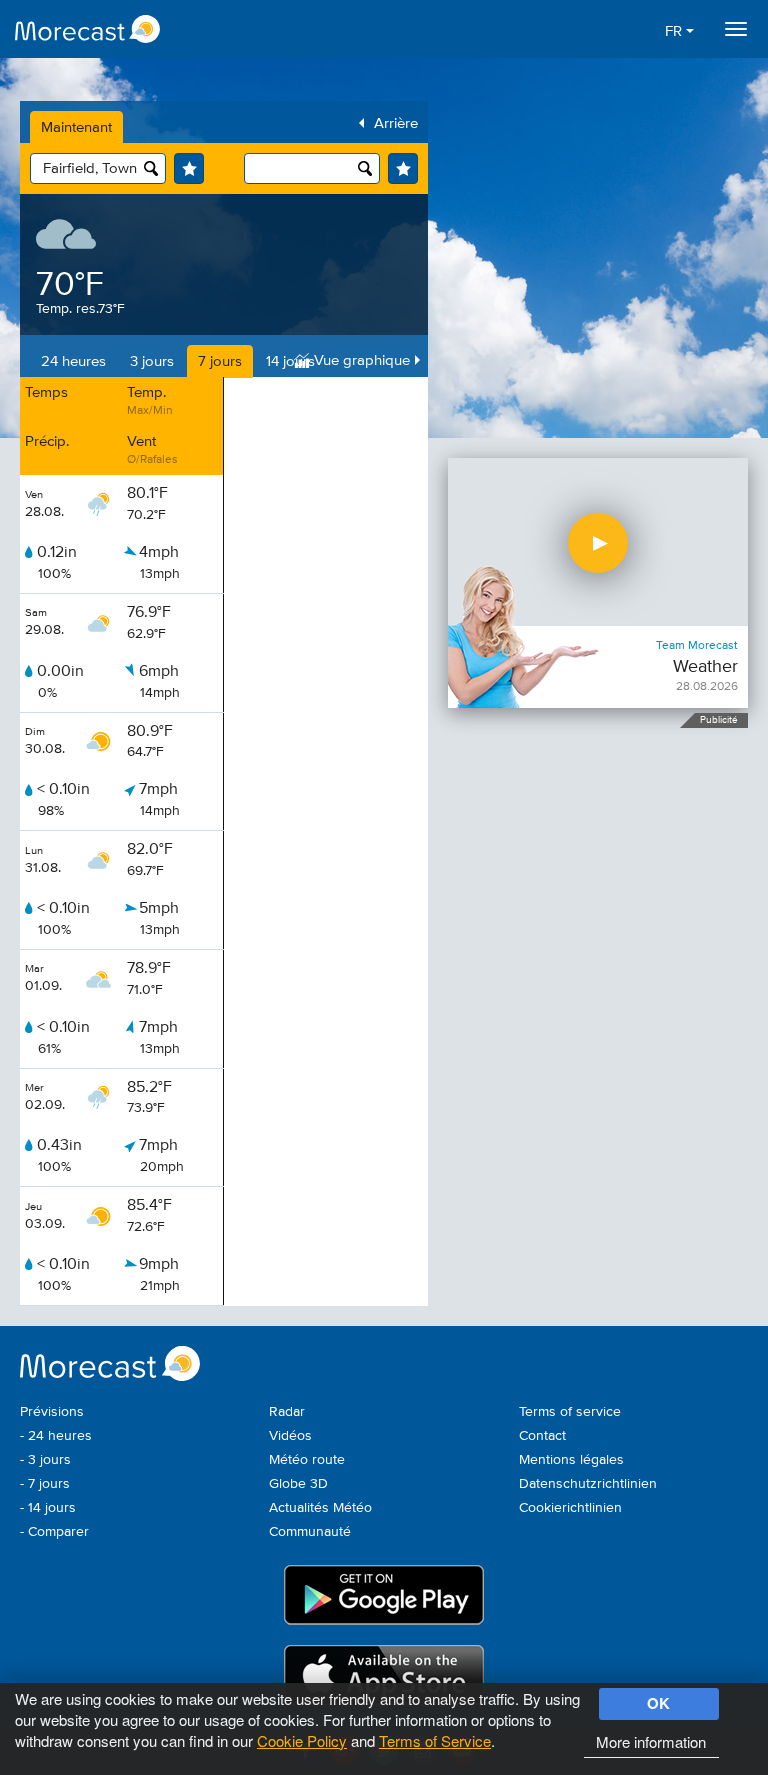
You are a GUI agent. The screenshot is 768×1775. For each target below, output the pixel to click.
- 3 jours (45, 1460)
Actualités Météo (320, 1508)
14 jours (290, 361)
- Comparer (54, 1532)
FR (675, 31)
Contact (542, 1436)
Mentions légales (571, 1460)
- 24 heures (56, 1436)
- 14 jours (48, 1508)
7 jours (220, 361)
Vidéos (290, 1436)
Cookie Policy (302, 1740)
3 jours (152, 361)
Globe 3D (298, 1484)
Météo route (307, 1460)
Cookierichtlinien (570, 1508)
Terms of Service (435, 1740)
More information (651, 1741)
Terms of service (570, 1412)
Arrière (396, 123)
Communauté (310, 1532)
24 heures (73, 361)
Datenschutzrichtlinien (588, 1484)
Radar (287, 1412)
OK (658, 1703)
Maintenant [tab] (76, 127)
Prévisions (52, 1412)
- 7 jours (45, 1484)
